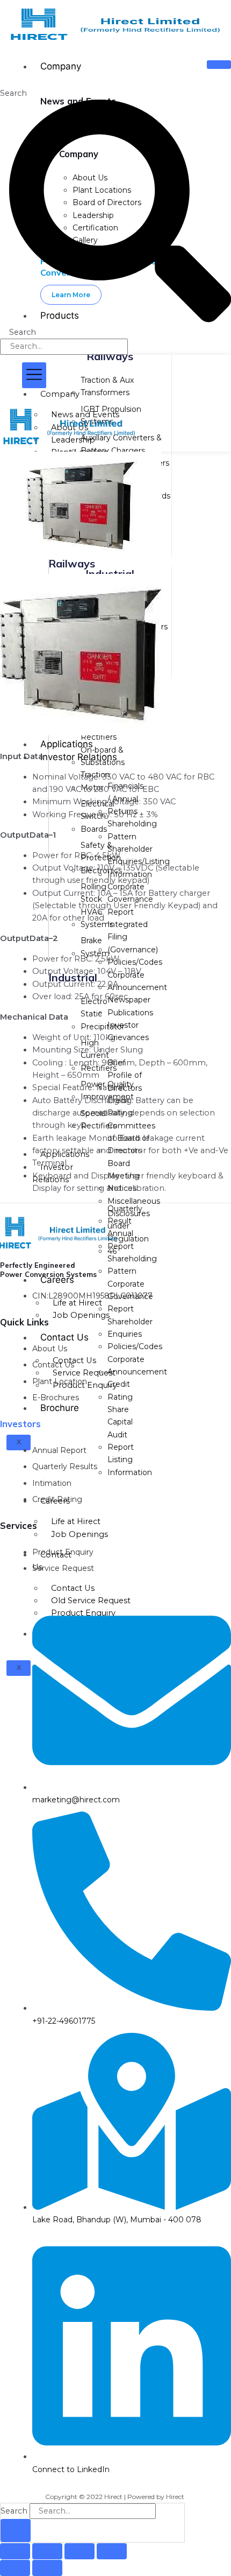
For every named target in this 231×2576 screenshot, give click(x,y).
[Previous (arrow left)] (15, 2568)
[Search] (16, 2531)
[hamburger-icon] (219, 65)
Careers (57, 1280)
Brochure (60, 1408)
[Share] (80, 2551)
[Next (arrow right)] (47, 2568)
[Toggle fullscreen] (47, 2551)
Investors (20, 1424)
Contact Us (64, 1337)
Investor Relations (79, 757)
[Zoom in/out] (15, 2551)
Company (61, 66)
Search (13, 93)
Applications (67, 744)
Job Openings (81, 1315)
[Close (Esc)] (112, 2551)
